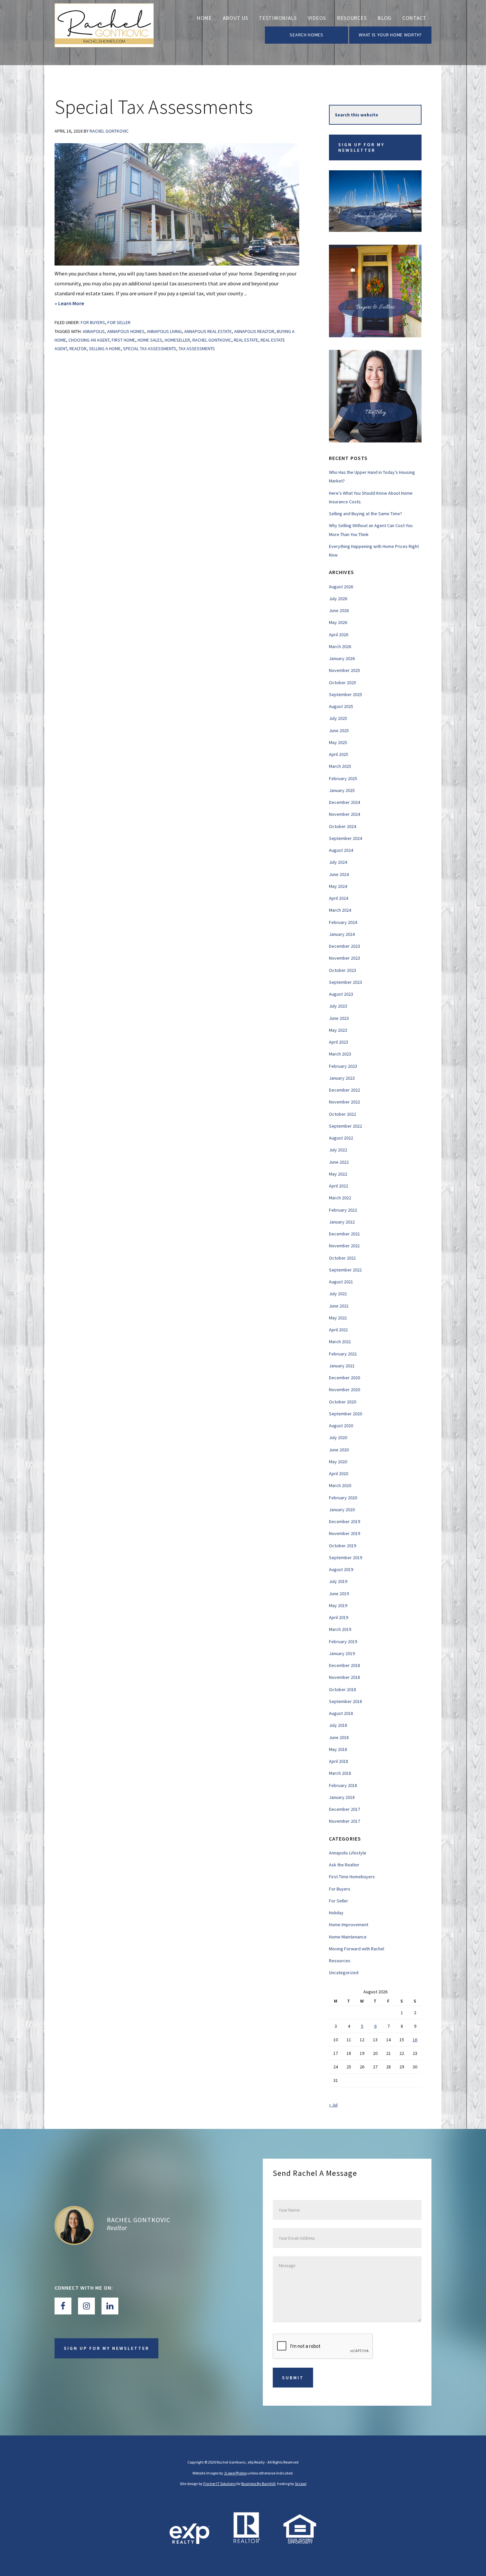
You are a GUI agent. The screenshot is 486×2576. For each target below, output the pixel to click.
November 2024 (344, 814)
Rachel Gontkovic (139, 2220)
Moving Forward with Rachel (357, 1949)
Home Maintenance (348, 1937)
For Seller (119, 322)
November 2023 (344, 958)
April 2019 (339, 1617)
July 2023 (338, 1006)
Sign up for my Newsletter (361, 147)
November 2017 (344, 1821)
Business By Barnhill (258, 2484)
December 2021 (344, 1234)
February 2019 (343, 1641)
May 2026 (338, 622)
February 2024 (343, 922)
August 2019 (341, 1569)
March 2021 (340, 1342)
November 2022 (344, 1102)
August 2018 (341, 1713)
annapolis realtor (254, 331)
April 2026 (339, 635)
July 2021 (338, 1294)
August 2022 (341, 1138)
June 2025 (339, 730)
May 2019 (338, 1605)
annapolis (94, 331)
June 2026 (339, 610)
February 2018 (343, 1785)
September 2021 (345, 1270)
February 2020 (343, 1498)
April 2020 (339, 1474)
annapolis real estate (208, 331)
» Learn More (84, 304)
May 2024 (338, 886)
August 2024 (341, 850)
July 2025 (338, 718)
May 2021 (338, 1318)
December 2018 (344, 1665)
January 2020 (342, 1510)
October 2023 (343, 970)
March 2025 (340, 766)
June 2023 (339, 1018)
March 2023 (340, 1054)
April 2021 (339, 1330)
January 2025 (342, 790)
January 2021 (342, 1366)
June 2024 (339, 874)
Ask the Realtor (344, 1865)
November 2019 (344, 1533)
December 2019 (344, 1521)
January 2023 (342, 1078)
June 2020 (339, 1450)
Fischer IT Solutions (220, 2484)
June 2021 (339, 1306)
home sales (150, 340)
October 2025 (343, 683)
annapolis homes (126, 331)
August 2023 (341, 994)
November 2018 (344, 1677)
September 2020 (345, 1414)
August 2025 (341, 706)
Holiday (336, 1913)
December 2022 (344, 1090)
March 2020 (340, 1485)
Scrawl (301, 2484)
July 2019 (338, 1581)
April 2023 (339, 1042)
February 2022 (343, 1210)
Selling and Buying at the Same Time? (365, 514)
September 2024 (345, 838)
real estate (246, 340)
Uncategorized (344, 1973)
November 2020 (344, 1390)
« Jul (333, 2105)
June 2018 (339, 1737)
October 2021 (343, 1258)
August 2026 (341, 587)
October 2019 (343, 1546)
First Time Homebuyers (352, 1877)
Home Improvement (349, 1925)
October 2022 (343, 1114)
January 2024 (342, 934)
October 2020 (343, 1402)
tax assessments (197, 349)
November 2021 (344, 1246)
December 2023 (344, 946)
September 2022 (345, 1126)
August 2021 (341, 1282)
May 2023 (338, 1030)
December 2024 (344, 802)
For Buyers (93, 322)
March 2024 (340, 910)
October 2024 (343, 826)
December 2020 (344, 1378)
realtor (78, 349)
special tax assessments (150, 349)
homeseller (177, 340)
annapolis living (164, 331)
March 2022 (340, 1198)
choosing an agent (89, 340)
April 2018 (339, 1761)
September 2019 (345, 1558)
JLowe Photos (235, 2473)
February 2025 (343, 778)
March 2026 (340, 646)
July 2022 (338, 1150)
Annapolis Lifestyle (348, 1853)
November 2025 (344, 670)
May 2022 (338, 1174)
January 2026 (342, 658)
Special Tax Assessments (154, 107)
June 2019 (339, 1594)
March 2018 (340, 1773)
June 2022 (339, 1162)
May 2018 (338, 1749)
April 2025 (339, 754)
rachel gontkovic (212, 340)
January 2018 (342, 1797)
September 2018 (345, 1701)
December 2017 (344, 1809)
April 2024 (339, 898)
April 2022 (339, 1186)
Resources (340, 1961)
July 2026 (338, 599)
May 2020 (338, 1462)
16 (415, 2040)
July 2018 (338, 1725)
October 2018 (343, 1689)
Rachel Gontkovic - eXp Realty (104, 33)
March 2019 (340, 1629)
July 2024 (338, 862)
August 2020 (341, 1426)
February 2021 (343, 1354)
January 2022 (342, 1222)
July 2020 (338, 1437)
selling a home (105, 349)
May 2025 (338, 742)
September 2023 (345, 982)
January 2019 (342, 1653)
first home (123, 340)
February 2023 (343, 1066)
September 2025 (345, 694)
